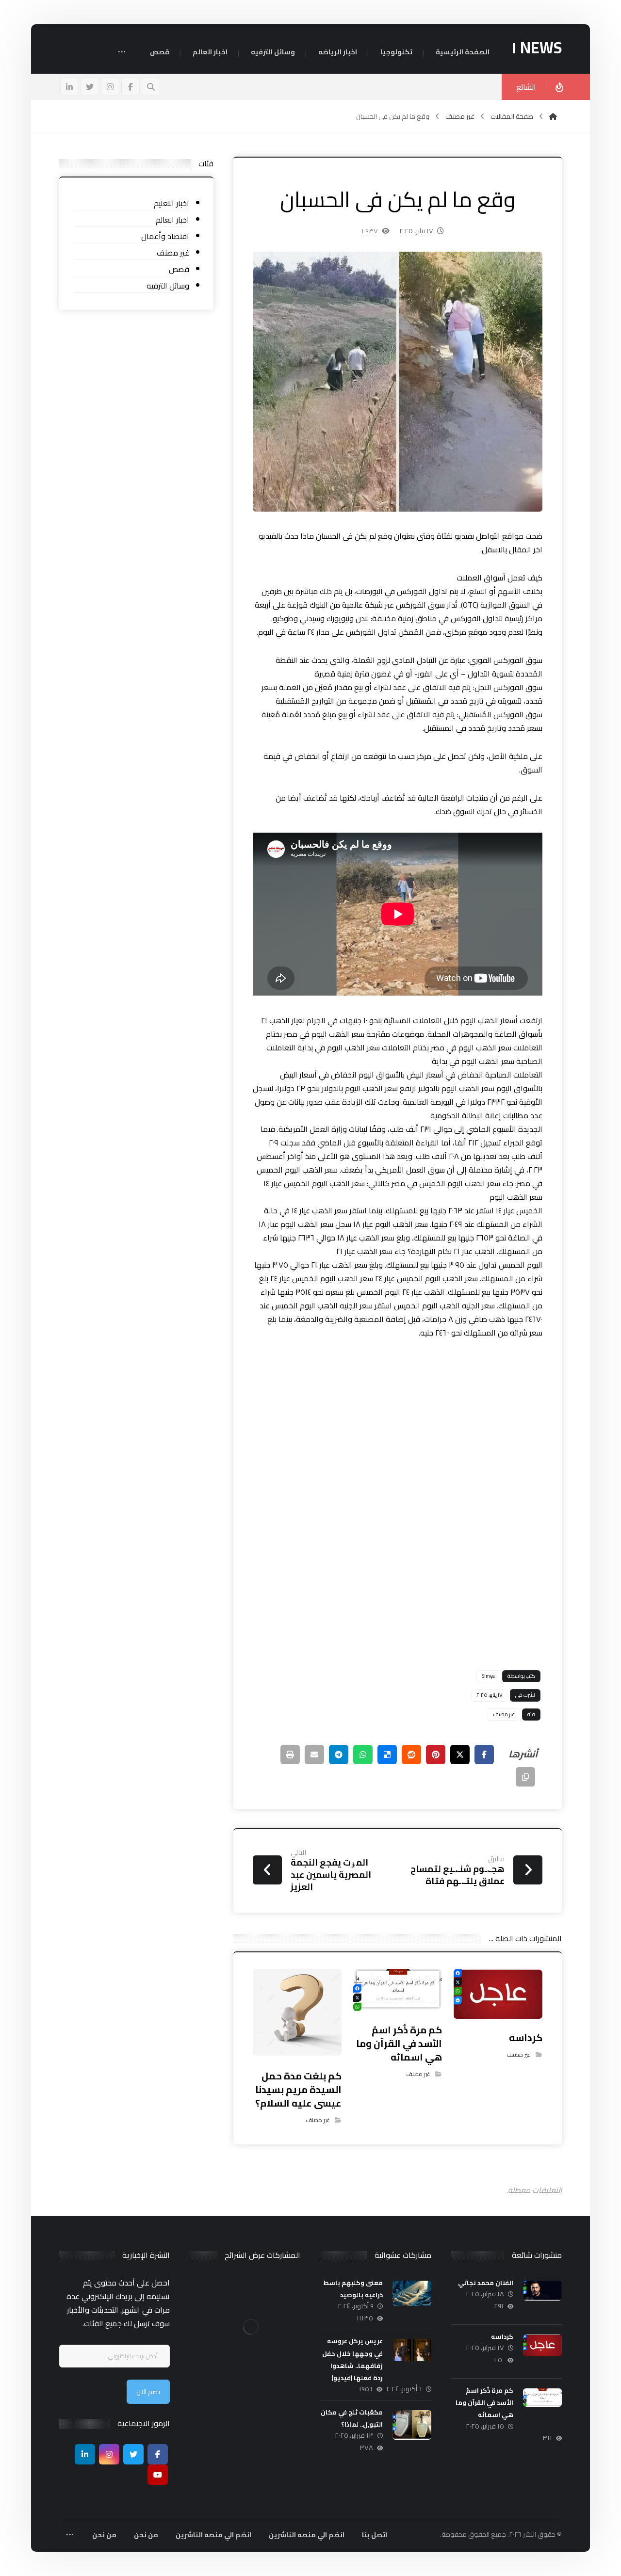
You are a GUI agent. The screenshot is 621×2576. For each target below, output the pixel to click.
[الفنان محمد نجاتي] (542, 2300)
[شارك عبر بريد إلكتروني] (314, 1755)
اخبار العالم (172, 220)
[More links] (122, 53)
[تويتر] (90, 87)
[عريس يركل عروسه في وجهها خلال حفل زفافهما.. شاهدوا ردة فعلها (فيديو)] (412, 2358)
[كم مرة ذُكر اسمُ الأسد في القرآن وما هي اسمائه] (542, 2408)
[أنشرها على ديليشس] (387, 1755)
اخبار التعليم (172, 203)
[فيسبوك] (131, 87)
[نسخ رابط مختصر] (525, 1777)
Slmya (488, 1676)
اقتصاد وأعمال (165, 236)
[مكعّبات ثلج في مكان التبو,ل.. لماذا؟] (412, 2430)
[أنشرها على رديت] (411, 1755)
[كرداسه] (542, 2354)
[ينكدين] (69, 87)
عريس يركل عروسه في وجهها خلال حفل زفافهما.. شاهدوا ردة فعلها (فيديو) (352, 2359)
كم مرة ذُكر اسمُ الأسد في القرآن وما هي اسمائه (484, 2402)
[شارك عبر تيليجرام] (339, 1755)
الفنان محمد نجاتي (486, 2283)
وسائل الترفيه (168, 286)
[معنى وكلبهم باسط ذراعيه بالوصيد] (412, 2300)
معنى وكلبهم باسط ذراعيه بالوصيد (353, 2289)
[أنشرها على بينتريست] (436, 1755)
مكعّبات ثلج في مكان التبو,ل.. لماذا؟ (352, 2418)
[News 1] (553, 116)
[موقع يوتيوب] (158, 2475)
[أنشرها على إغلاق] (460, 1755)
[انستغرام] (110, 87)
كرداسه (502, 2336)
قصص (179, 269)
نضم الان (148, 2392)
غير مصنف (504, 1714)
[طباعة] (290, 1755)
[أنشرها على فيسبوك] (484, 1755)
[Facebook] (158, 2454)
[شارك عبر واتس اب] (363, 1755)
